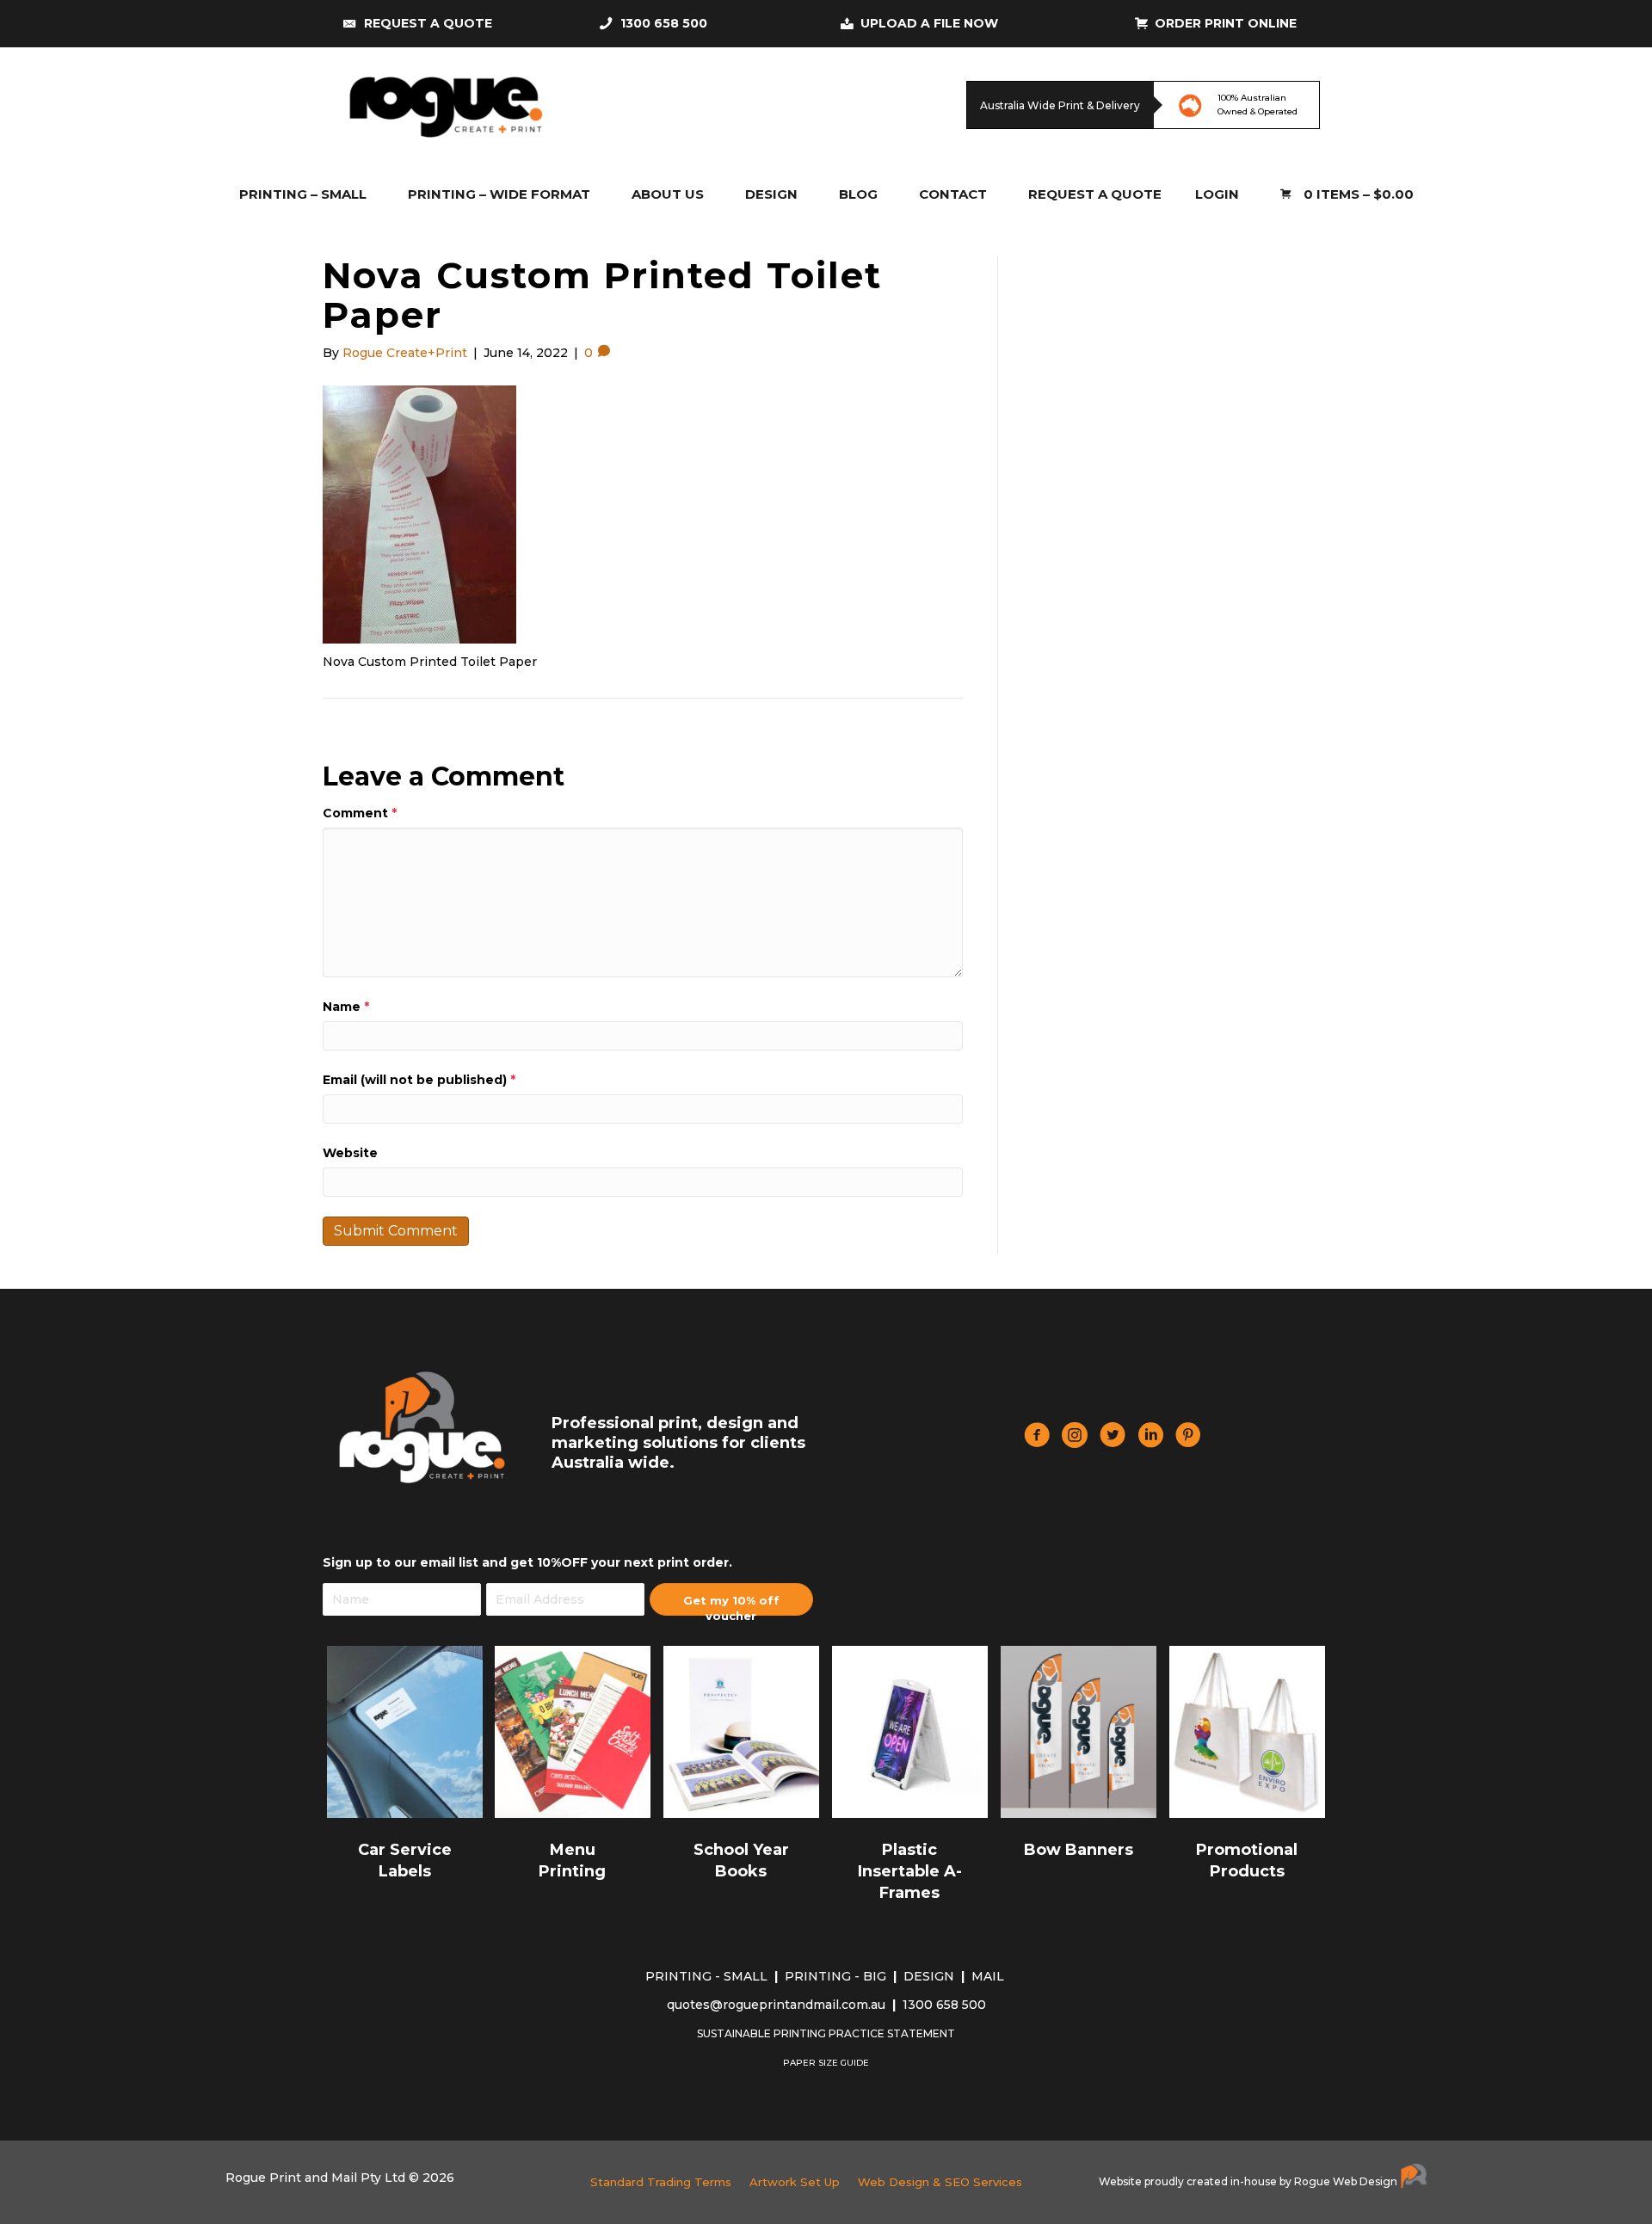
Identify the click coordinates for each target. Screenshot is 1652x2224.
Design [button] (771, 194)
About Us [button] (668, 194)
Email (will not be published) (419, 1080)
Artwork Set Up (795, 2182)
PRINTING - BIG (837, 1976)
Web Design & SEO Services (940, 2182)
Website (350, 1153)
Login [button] (1217, 194)
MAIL (989, 1976)
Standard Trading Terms (661, 2182)
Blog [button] (858, 194)
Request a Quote (1095, 194)
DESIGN (931, 1976)
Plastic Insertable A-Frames (910, 1871)
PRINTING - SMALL (708, 1976)
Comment (360, 813)
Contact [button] (953, 194)
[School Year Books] (741, 1731)
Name (346, 1007)
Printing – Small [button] (303, 194)
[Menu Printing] (573, 1731)
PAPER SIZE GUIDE (826, 2063)
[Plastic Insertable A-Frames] (910, 1731)
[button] (731, 1599)
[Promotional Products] (1247, 1731)
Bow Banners (1079, 1850)
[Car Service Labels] (405, 1731)
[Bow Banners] (1079, 1731)
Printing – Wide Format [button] (499, 194)
